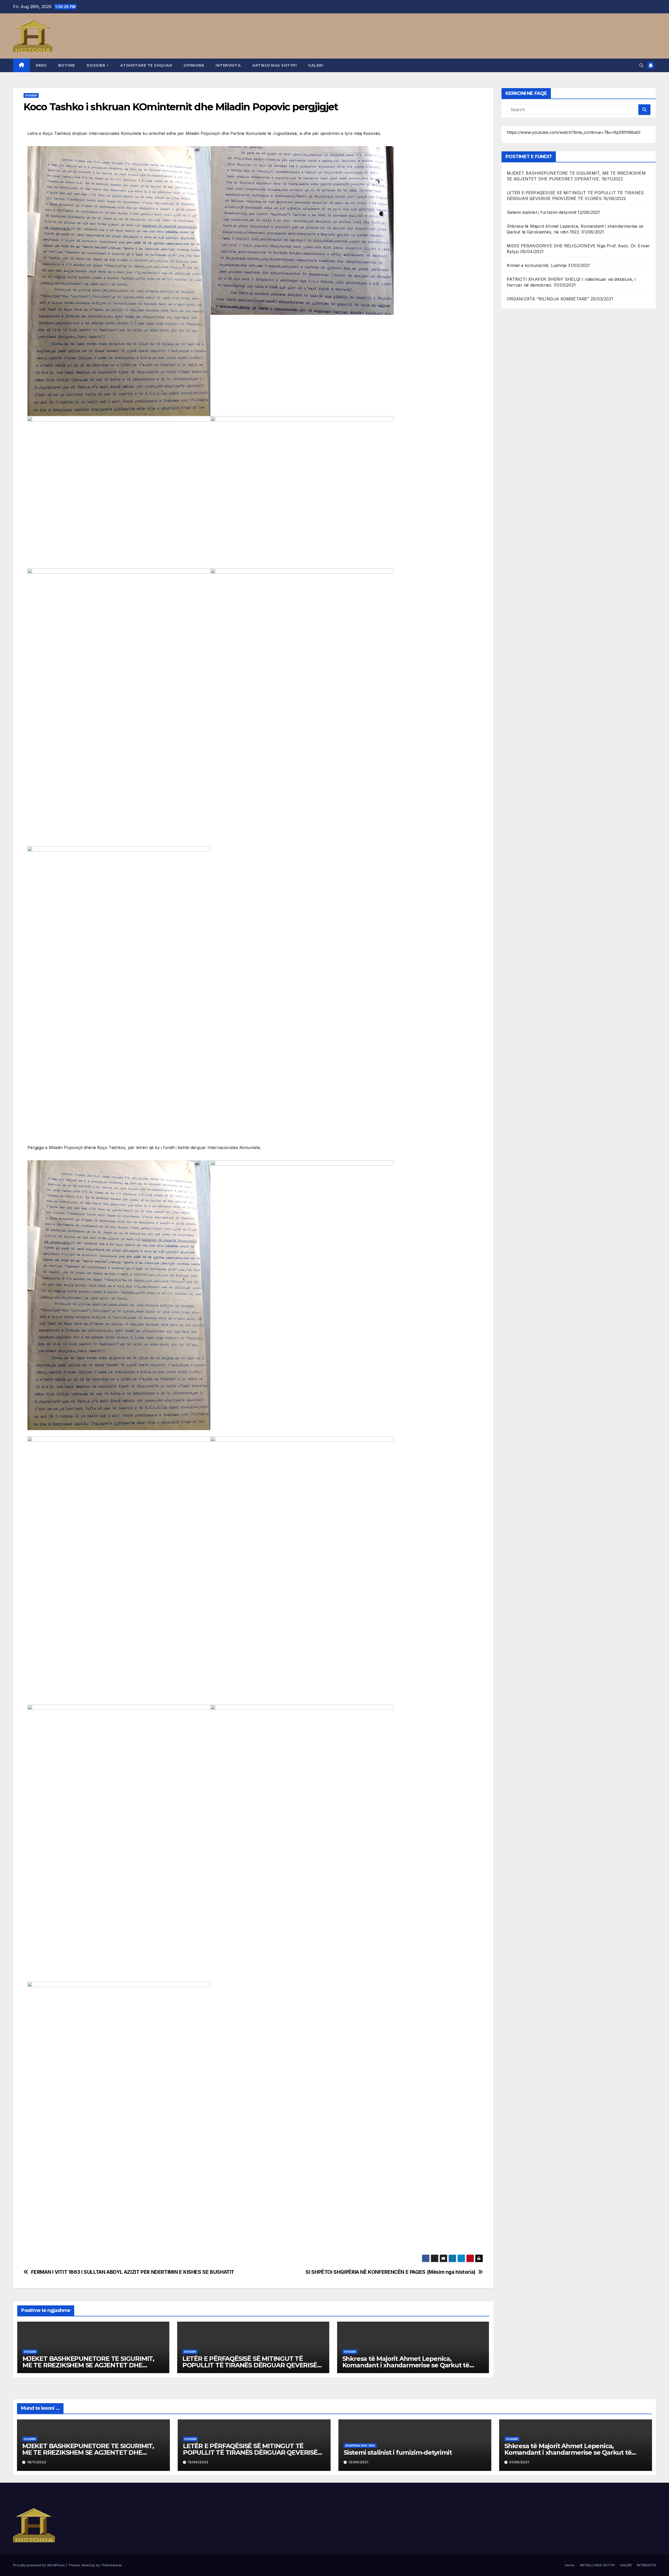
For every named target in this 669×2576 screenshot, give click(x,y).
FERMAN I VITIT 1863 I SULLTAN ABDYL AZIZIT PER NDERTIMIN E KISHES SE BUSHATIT (133, 2272)
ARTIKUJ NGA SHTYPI (274, 65)
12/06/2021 (359, 2462)
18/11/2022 (37, 2462)
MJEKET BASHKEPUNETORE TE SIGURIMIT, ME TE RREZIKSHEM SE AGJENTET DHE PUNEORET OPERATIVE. (88, 2365)
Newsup (88, 2565)
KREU (41, 65)
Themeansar (111, 2565)
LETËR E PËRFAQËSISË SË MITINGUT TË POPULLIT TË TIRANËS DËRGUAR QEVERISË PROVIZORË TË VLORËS (250, 2365)
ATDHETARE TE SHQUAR (146, 65)
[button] (641, 65)
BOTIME (67, 65)
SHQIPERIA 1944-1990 (360, 2446)
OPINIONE (194, 65)
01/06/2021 (519, 2462)
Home (570, 2565)
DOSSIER (96, 65)
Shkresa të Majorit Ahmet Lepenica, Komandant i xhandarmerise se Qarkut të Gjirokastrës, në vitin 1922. (406, 2365)
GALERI (316, 65)
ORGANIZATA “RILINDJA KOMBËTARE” (548, 299)
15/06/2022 (198, 2462)
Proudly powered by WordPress (39, 2565)
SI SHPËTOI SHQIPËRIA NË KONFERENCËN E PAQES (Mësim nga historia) (390, 2272)
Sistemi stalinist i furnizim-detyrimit (542, 212)
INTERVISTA (228, 65)
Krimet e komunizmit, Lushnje (537, 265)
